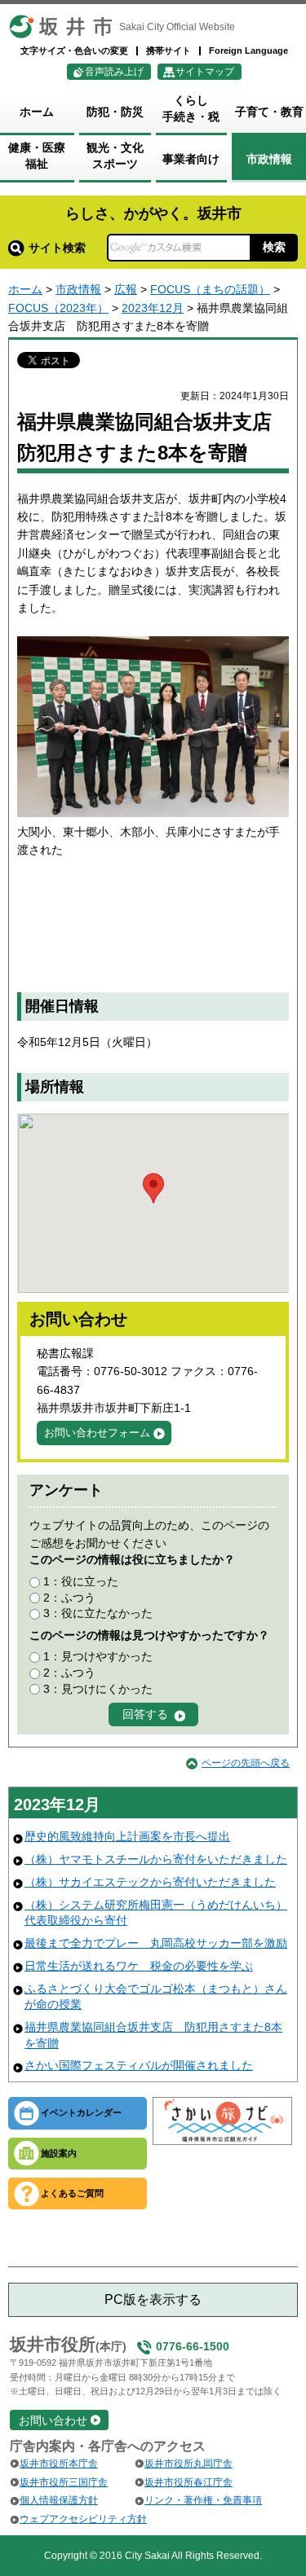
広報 (126, 289)
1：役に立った (81, 1581)
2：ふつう (69, 1598)
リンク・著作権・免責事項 (203, 2500)
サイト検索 (57, 248)
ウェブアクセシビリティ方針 (83, 2519)
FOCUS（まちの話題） (210, 289)
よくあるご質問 (72, 2193)
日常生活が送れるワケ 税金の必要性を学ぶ (139, 1966)
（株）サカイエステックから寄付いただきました (150, 1882)
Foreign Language (248, 51)
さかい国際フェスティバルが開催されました (139, 2065)
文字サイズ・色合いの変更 (74, 51)
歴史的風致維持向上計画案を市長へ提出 (127, 1836)
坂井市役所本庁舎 (59, 2464)
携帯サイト (169, 51)
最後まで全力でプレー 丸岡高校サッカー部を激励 (156, 1943)
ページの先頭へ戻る (246, 1763)
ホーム (25, 289)
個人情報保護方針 (59, 2500)
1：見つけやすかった (98, 1656)
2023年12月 (153, 308)
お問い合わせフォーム (97, 1433)
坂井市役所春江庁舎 (188, 2482)
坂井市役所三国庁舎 (64, 2482)
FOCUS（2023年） (58, 308)
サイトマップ (205, 72)
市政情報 (78, 289)
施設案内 (59, 2153)
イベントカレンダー (81, 2112)
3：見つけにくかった (98, 1689)
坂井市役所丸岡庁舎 (188, 2464)
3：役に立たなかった (98, 1613)
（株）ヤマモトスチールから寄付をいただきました (156, 1859)
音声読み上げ (114, 72)
